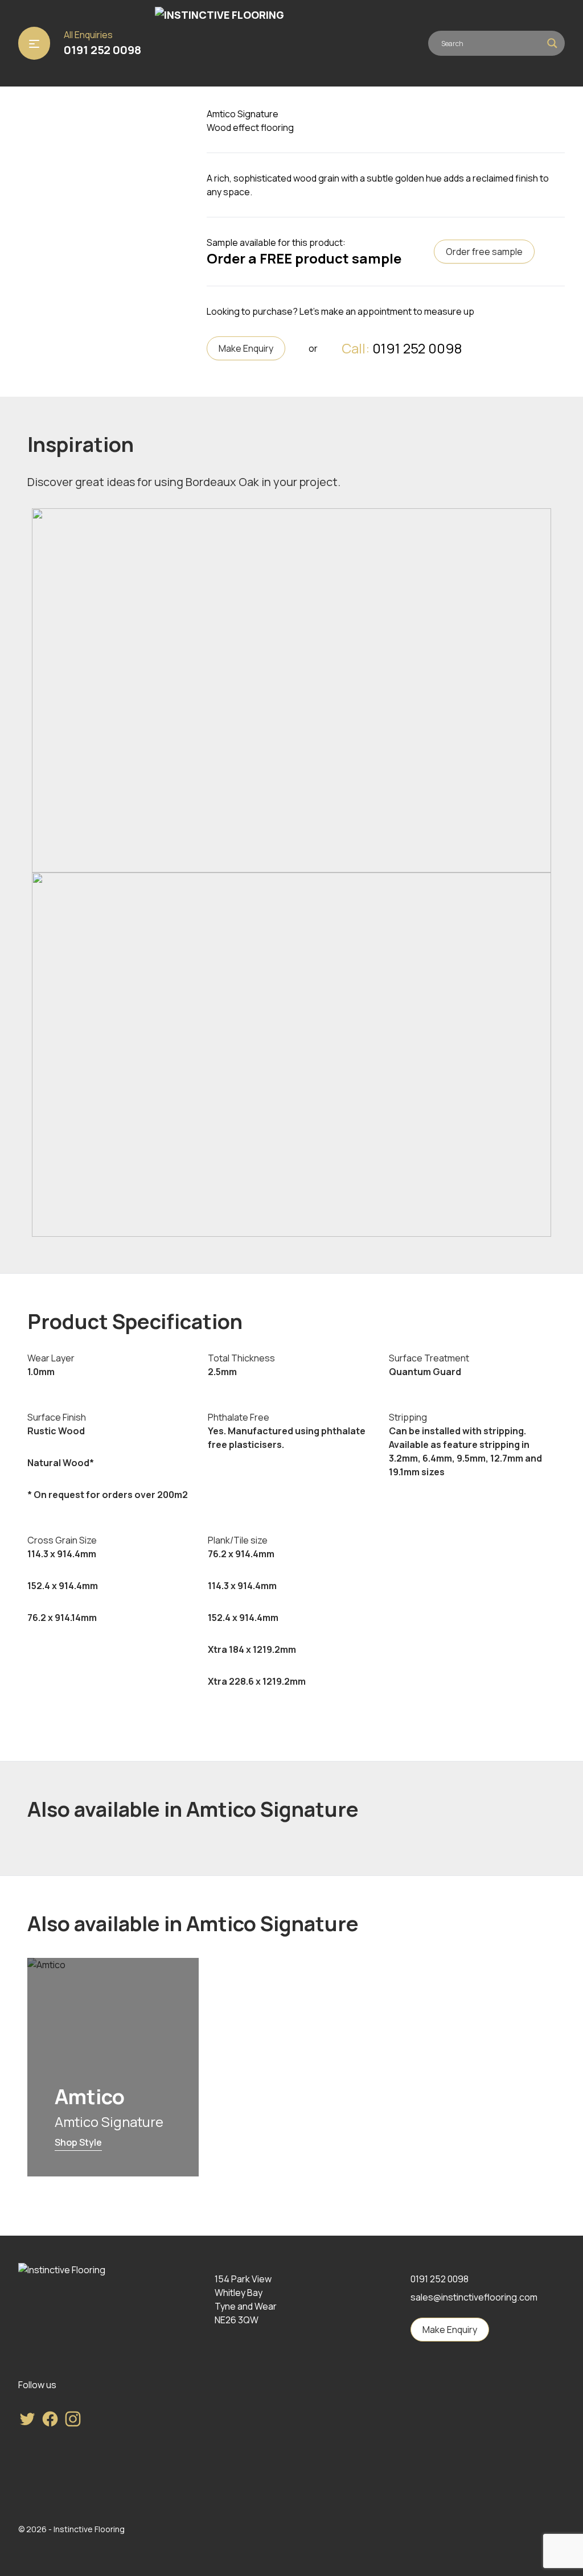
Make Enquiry (246, 348)
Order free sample (484, 252)
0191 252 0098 (102, 50)
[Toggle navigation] (34, 43)
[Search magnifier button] (552, 43)
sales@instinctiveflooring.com (474, 2297)
